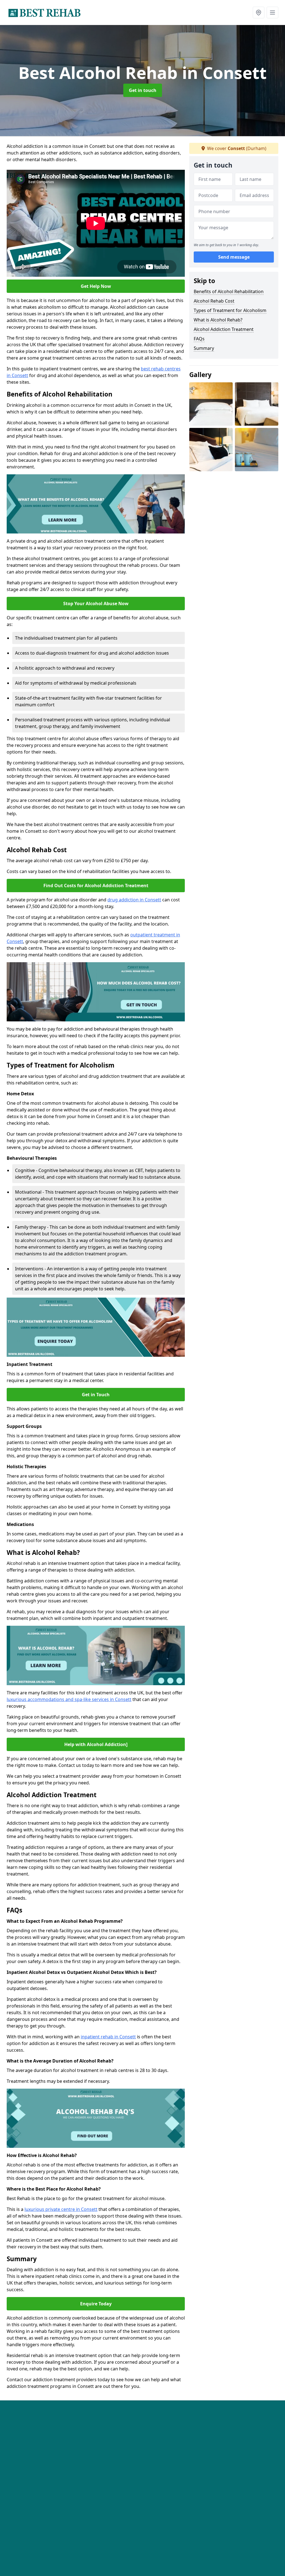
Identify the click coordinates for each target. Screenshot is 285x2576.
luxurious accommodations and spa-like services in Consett (69, 1699)
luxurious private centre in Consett (61, 2209)
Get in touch (143, 90)
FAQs (199, 339)
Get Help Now (96, 286)
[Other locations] (259, 13)
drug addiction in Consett (134, 900)
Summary (204, 348)
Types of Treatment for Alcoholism (230, 310)
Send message (234, 257)
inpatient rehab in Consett (108, 2037)
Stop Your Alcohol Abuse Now (96, 604)
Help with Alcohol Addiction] (96, 1744)
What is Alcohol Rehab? (218, 320)
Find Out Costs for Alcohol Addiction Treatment (96, 886)
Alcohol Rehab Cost (214, 301)
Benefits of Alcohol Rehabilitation (229, 291)
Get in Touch (96, 1395)
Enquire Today (96, 2304)
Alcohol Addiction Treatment (224, 329)
